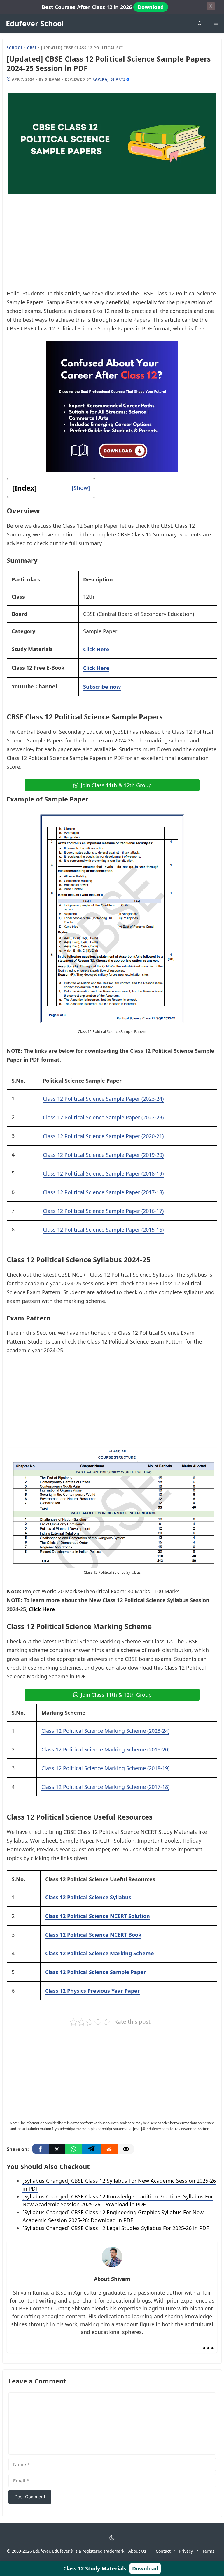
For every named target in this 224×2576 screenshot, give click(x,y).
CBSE (32, 48)
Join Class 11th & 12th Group (116, 785)
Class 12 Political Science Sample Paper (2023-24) (103, 1099)
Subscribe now (102, 687)
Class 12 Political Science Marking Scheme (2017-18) (105, 1787)
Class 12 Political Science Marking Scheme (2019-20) (105, 1749)
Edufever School (35, 23)
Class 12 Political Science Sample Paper (96, 1972)
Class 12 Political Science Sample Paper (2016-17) (103, 1211)
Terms (208, 2551)
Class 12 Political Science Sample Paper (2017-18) (103, 1192)
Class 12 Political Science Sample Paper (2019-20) (103, 1155)
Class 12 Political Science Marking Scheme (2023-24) (105, 1731)
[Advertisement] (112, 246)
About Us (137, 2551)
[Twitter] (57, 2149)
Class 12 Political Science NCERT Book (93, 1935)
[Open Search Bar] (200, 23)
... (208, 2343)
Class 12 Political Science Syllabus (88, 1897)
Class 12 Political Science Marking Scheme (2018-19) (105, 1768)
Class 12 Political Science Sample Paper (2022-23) (103, 1117)
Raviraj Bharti (109, 79)
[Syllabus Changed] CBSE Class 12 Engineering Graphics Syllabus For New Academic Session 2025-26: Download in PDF (113, 2216)
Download (151, 7)
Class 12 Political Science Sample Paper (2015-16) (103, 1230)
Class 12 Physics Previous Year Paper (92, 1991)
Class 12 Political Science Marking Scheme (100, 1953)
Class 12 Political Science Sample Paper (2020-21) (103, 1136)
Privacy (186, 2551)
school (15, 48)
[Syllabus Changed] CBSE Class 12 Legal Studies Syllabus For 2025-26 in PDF (116, 2228)
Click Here (96, 649)
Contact (163, 2551)
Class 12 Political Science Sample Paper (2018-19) (103, 1173)
